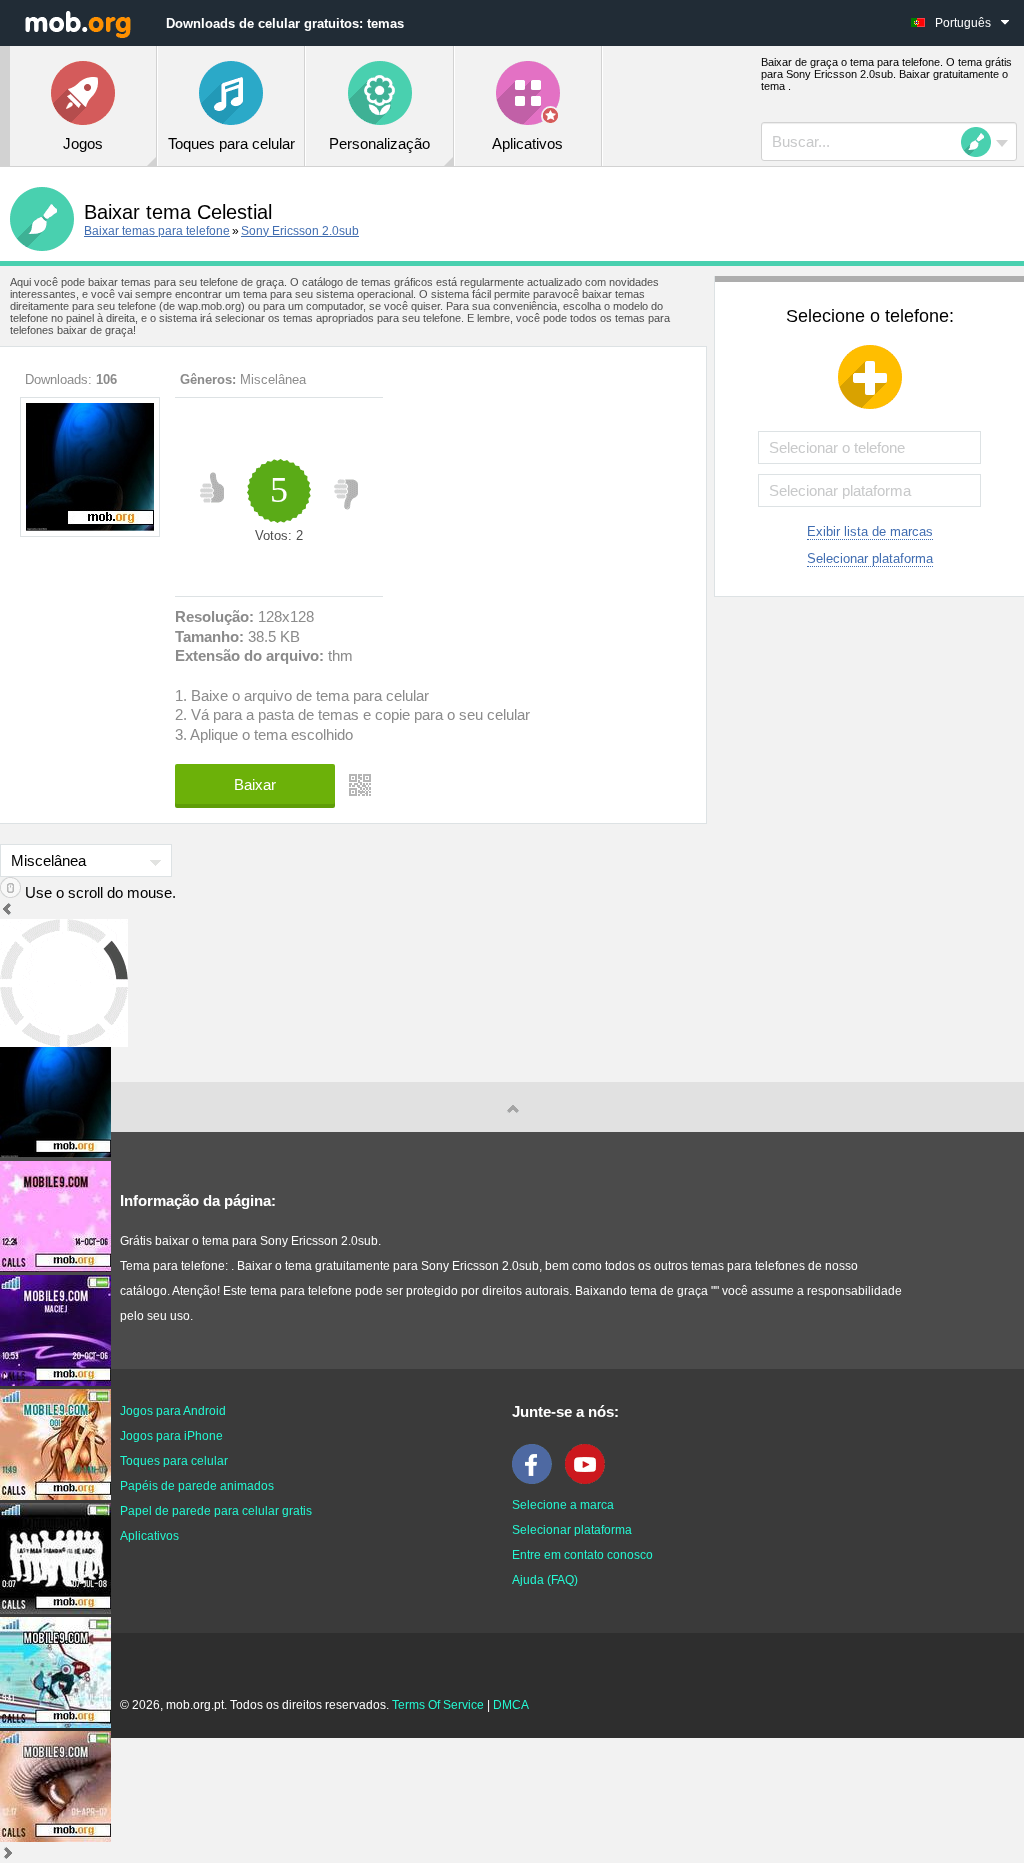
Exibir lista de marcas (870, 531)
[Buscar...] (982, 142)
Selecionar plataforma (870, 558)
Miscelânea (273, 379)
